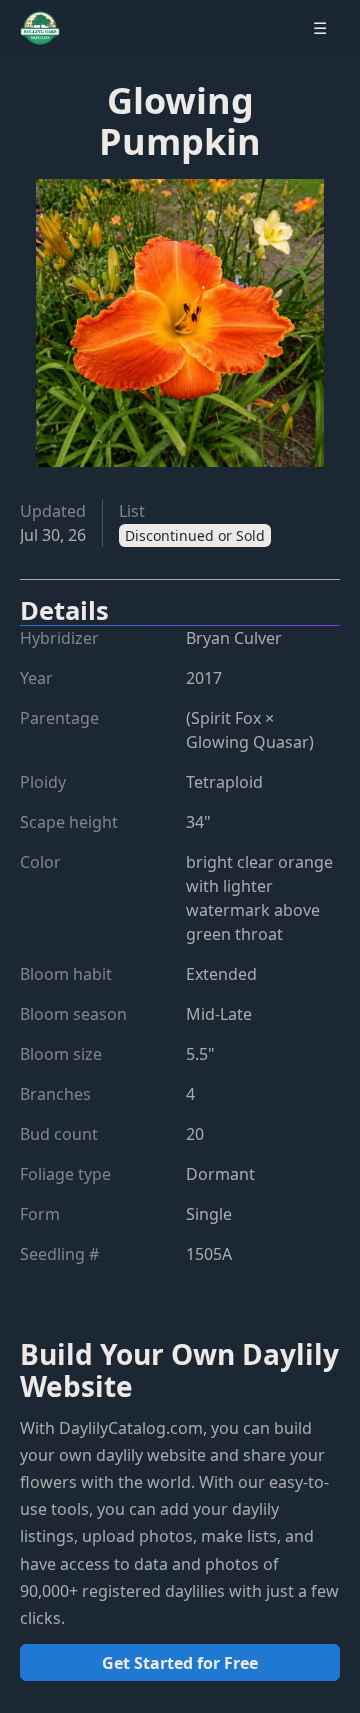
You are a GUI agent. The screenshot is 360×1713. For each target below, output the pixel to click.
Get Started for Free (180, 1663)
